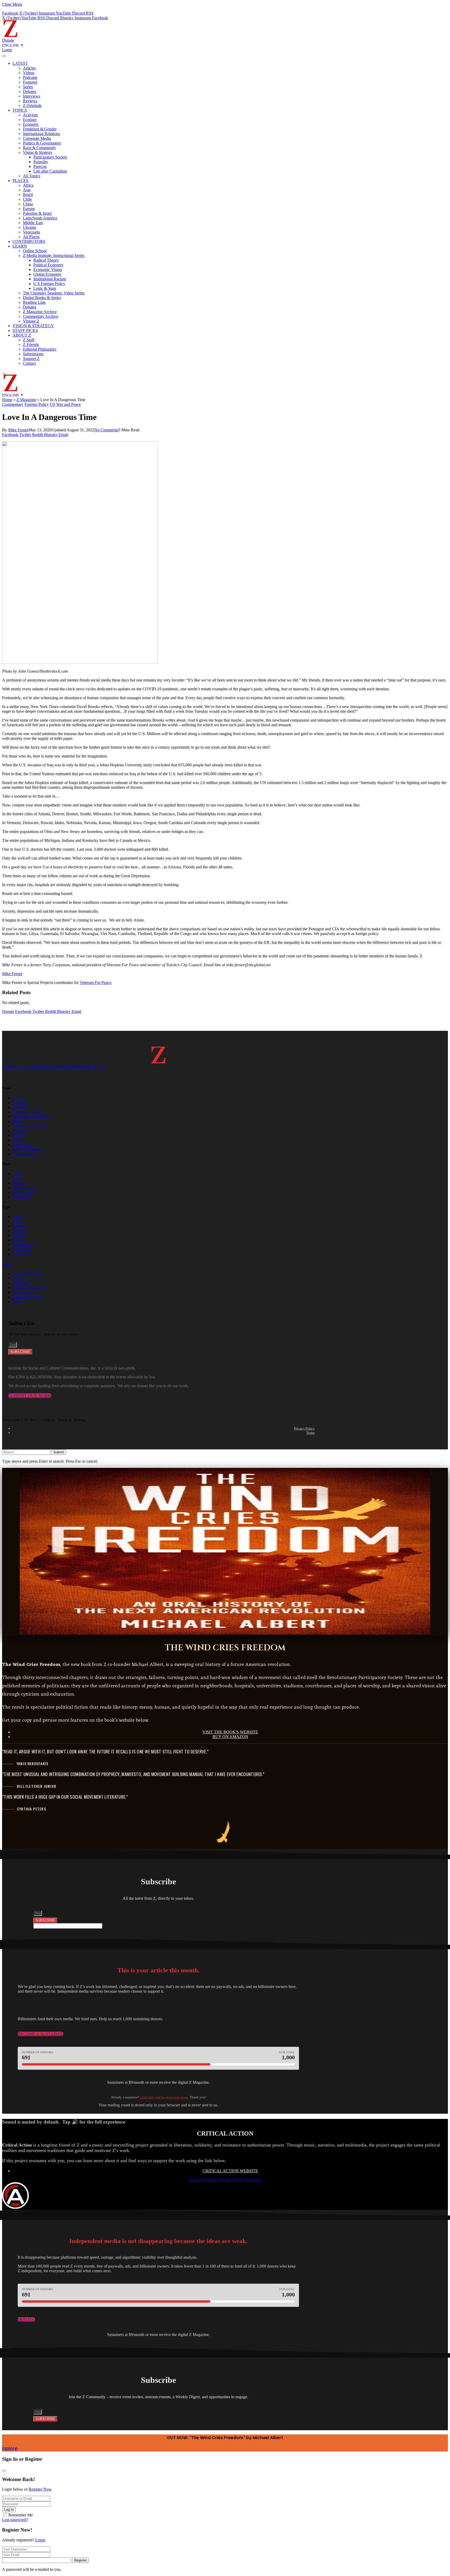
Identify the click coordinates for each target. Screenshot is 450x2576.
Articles (29, 68)
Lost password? (15, 2520)
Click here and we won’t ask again (164, 2097)
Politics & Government (42, 143)
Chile (27, 199)
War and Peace (68, 404)
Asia (27, 190)
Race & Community (39, 148)
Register (80, 2560)
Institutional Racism (50, 279)
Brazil (28, 195)
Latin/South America (40, 218)
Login (40, 2540)
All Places (31, 237)
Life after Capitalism (50, 171)
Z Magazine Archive (40, 312)
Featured (30, 82)
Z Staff (29, 340)
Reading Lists (34, 302)
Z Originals (32, 106)
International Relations (41, 134)
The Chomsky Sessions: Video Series (54, 293)
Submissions (33, 354)
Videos (29, 73)
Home (7, 400)
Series (28, 87)
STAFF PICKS (25, 330)
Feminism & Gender (40, 129)
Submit (59, 1452)
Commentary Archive (41, 316)
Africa (28, 185)
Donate (8, 40)
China (28, 204)
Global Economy (47, 274)
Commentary (13, 404)
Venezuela (31, 232)
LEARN (20, 246)
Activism (30, 115)
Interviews (32, 96)
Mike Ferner (18, 430)
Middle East (33, 223)
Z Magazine (26, 400)
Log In (9, 2509)
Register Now (40, 2489)
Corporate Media (37, 138)
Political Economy (48, 265)
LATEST (20, 63)
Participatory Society (50, 157)
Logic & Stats (45, 288)
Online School (35, 251)
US (52, 404)
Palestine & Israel (37, 213)
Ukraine (30, 227)
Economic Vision (48, 270)
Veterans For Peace (95, 983)
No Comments (106, 430)
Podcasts (30, 77)
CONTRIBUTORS (29, 241)
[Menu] (4, 56)
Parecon (40, 166)
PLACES (20, 181)
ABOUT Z (22, 335)
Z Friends (31, 345)
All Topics (32, 176)
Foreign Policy (37, 404)
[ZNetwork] (10, 36)
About (7, 1264)
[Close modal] (4, 2471)
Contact (29, 363)
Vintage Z (31, 321)
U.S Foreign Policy (49, 284)
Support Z (31, 359)
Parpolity (41, 162)
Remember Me (21, 2515)
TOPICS (20, 110)
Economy (31, 124)
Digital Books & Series (42, 298)
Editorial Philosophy (40, 349)
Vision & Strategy (38, 152)
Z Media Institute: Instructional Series (54, 255)
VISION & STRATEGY (33, 326)
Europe (29, 209)
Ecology (30, 120)
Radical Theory (46, 260)
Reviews (30, 101)
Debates (30, 91)
